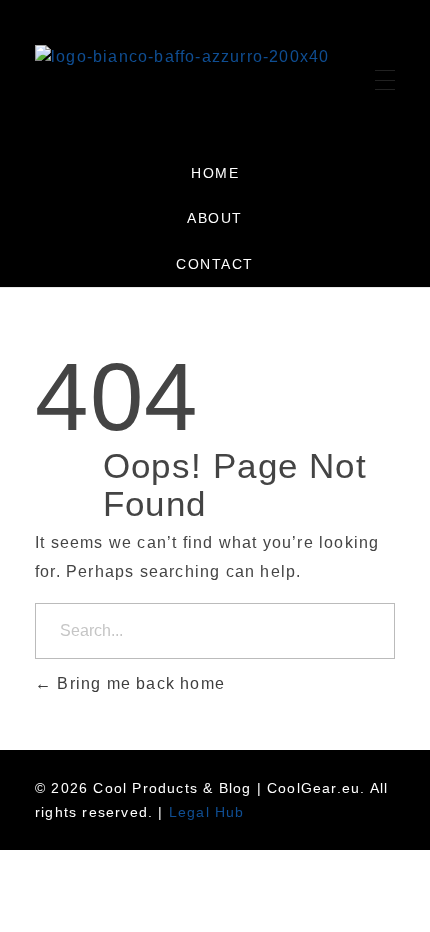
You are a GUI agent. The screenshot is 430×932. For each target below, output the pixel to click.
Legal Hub (207, 812)
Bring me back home (138, 683)
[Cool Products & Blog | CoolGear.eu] (182, 75)
